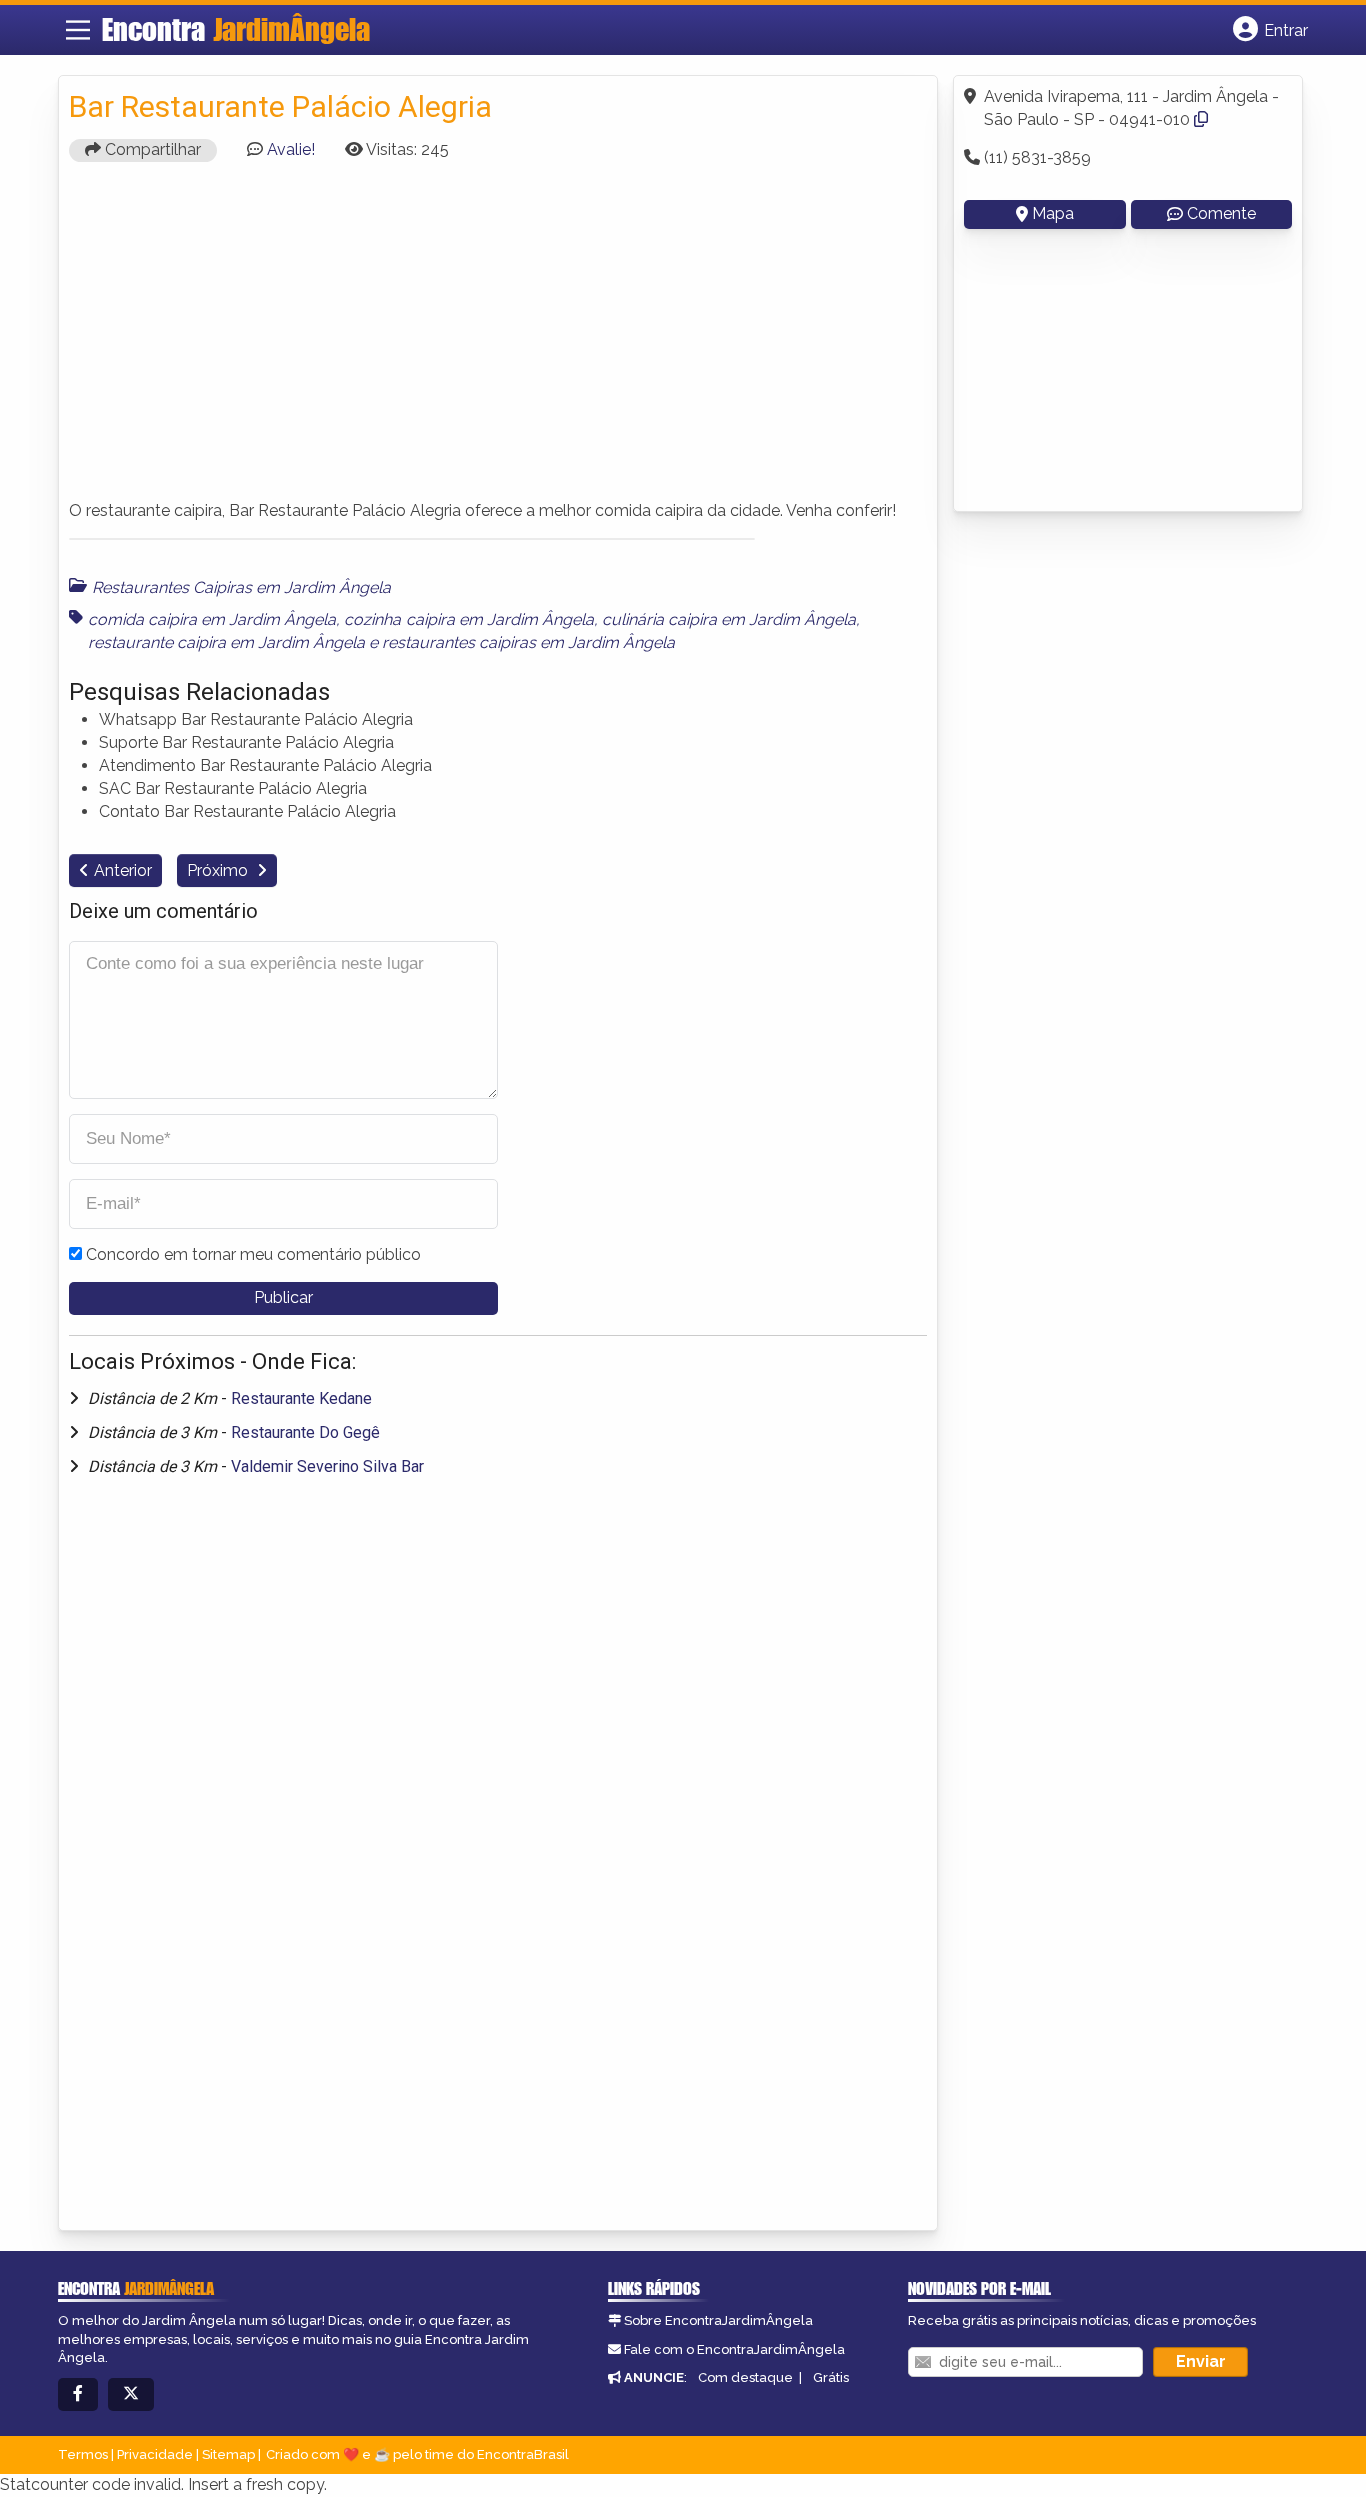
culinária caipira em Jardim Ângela (729, 619)
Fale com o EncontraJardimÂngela (734, 2349)
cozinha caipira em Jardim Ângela (468, 619)
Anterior (123, 870)
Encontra (236, 29)
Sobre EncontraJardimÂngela (718, 2320)
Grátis (831, 2377)
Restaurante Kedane (301, 1398)
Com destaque (745, 2377)
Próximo (219, 870)
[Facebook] (78, 2394)
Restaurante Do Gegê (305, 1432)
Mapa (1053, 213)
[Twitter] (131, 2394)
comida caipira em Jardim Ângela (212, 619)
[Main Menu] (78, 30)
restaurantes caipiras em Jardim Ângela (528, 642)
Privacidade (155, 2454)
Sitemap (228, 2454)
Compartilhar (151, 149)
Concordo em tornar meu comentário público (253, 1254)
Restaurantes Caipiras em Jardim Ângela (241, 587)
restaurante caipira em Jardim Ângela (226, 642)
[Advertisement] (498, 340)
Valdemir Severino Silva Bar (327, 1466)
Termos (83, 2454)
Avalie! (291, 149)
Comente (1221, 213)
